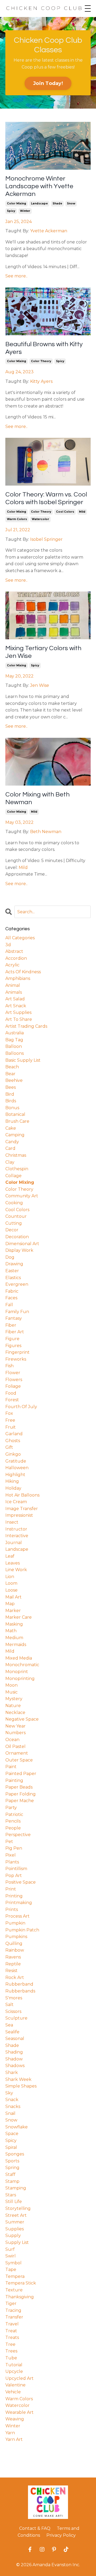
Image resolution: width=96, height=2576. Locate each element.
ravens (13, 1957)
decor (12, 1230)
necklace (15, 1713)
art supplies (18, 1012)
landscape (39, 203)
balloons (15, 1053)
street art (16, 2215)
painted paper (21, 1774)
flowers (14, 1380)
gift (9, 1447)
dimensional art (22, 1244)
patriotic (14, 1814)
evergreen (17, 1284)
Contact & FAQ (35, 2528)
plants (12, 1862)
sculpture (16, 2018)
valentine (15, 2385)
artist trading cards (26, 1026)
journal (14, 1543)
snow (71, 203)
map (10, 1604)
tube (11, 2358)
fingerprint (17, 1352)
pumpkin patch (22, 1930)
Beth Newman (46, 832)
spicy (11, 211)
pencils (13, 1821)
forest (12, 1400)
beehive (14, 1080)
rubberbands (20, 1991)
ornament (17, 1753)
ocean (12, 1740)
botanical (15, 1114)
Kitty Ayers (41, 381)
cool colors (65, 512)
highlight (15, 1475)
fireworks (16, 1359)
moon (11, 1685)
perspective (18, 1835)
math (11, 1631)
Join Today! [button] (48, 83)
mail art (13, 1597)
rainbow (15, 1950)
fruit (11, 1427)
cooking (14, 1203)
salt (9, 2005)
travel (12, 2324)
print (11, 1889)
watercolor (40, 519)
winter (25, 211)
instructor (16, 1529)
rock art (15, 1977)
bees (11, 1087)
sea (9, 2025)
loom (11, 1583)
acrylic (12, 965)
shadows (15, 2066)
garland (14, 1434)
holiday (13, 1488)
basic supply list (23, 1060)
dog (10, 1257)
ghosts (13, 1441)
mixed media (19, 1658)
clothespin (17, 1169)
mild (82, 512)
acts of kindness (23, 972)
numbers (15, 1733)
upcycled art (19, 2378)
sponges (15, 2154)
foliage (13, 1386)
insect (12, 1522)
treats (12, 2337)
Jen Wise (40, 685)
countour (16, 1216)
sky (9, 2093)
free (10, 1420)
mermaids (16, 1645)
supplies (15, 2229)
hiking (12, 1481)
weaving (15, 2419)
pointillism (16, 1869)
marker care (19, 1617)
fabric (12, 1291)
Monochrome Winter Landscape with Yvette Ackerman (39, 186)
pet (9, 1842)
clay (10, 1162)
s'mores (14, 1998)
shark (12, 2073)
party (11, 1808)
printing (14, 1896)
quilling (14, 1943)
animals (14, 992)
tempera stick (21, 2283)
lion (10, 1577)
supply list (17, 2242)
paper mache (20, 1801)
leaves (13, 1563)
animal (13, 985)
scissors (13, 2011)
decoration (17, 1237)
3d (8, 945)
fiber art (15, 1332)
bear (10, 1074)
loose (11, 1590)
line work (16, 1570)
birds (11, 1101)
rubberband (19, 1984)
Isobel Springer (46, 539)
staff (10, 2174)
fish (9, 1366)
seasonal (15, 2039)
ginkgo (13, 1454)
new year (15, 1726)
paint (11, 1767)
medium (14, 1638)
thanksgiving (20, 2297)
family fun (17, 1312)
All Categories (20, 938)
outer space (19, 1760)
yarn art (14, 2439)
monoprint (17, 1672)
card (10, 1148)
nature (13, 1706)
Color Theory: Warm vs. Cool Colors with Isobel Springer (46, 498)
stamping (16, 2188)
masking (14, 1624)
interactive (17, 1536)
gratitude (16, 1461)
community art (22, 1196)
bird (10, 1094)
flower (13, 1373)
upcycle (14, 2371)
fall (9, 1305)
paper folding (21, 1794)
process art (17, 1916)
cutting (14, 1223)
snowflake (17, 2127)
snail (10, 2113)
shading (14, 2052)
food (11, 1393)
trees (11, 2351)
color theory (41, 361)
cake (11, 1128)
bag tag (14, 1040)
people (13, 1828)
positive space (21, 1882)
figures (13, 1346)
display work (19, 1250)
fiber (11, 1325)
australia (15, 1033)
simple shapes (21, 2086)
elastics (13, 1278)
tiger (11, 2303)
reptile (13, 1964)
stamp (12, 2181)
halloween (17, 1468)
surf (10, 2249)
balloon (14, 1046)
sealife (12, 2032)
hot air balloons (22, 1495)
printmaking (19, 1903)
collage (13, 1176)
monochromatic (22, 1665)
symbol (13, 2263)
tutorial (14, 2365)
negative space (22, 1719)
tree (10, 2344)
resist (11, 1971)
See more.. (16, 276)
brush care (17, 1121)
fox (9, 1413)
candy (12, 1142)
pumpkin (15, 1923)
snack (12, 2100)
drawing (14, 1264)
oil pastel (15, 1746)
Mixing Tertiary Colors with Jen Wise (43, 652)
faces (11, 1298)
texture (14, 2290)
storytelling (18, 2208)
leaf (10, 1556)
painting (14, 1780)
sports (12, 2161)
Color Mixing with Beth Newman (37, 798)
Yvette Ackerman (49, 231)
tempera (15, 2276)
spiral (11, 2147)
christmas (16, 1155)
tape (11, 2269)
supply (13, 2236)
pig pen (14, 1848)
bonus (12, 1108)
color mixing (17, 203)
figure (12, 1339)
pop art (14, 1876)
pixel (11, 1855)
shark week (18, 2079)
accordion (16, 958)
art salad (15, 999)
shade (57, 203)
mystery (14, 1699)
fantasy (14, 1318)
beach (12, 1067)
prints (12, 1910)
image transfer (22, 1509)
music (11, 1692)
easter (12, 1271)
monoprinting (20, 1679)
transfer (14, 2317)
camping (15, 1135)
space (12, 2134)
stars (11, 2195)
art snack (16, 1006)
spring (12, 2168)
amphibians (18, 978)
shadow (14, 2059)
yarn (10, 2433)
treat (11, 2331)
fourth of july (21, 1407)
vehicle (13, 2392)
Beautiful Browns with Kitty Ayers (44, 348)
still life (14, 2202)
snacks (13, 2106)
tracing (13, 2310)
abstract (14, 951)
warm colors (17, 519)
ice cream (16, 1502)
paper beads (19, 1787)
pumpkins (16, 1937)
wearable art (19, 2412)
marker (13, 1611)
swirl (11, 2256)
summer (15, 2222)
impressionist (19, 1515)
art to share (19, 1019)
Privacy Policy (61, 2535)
